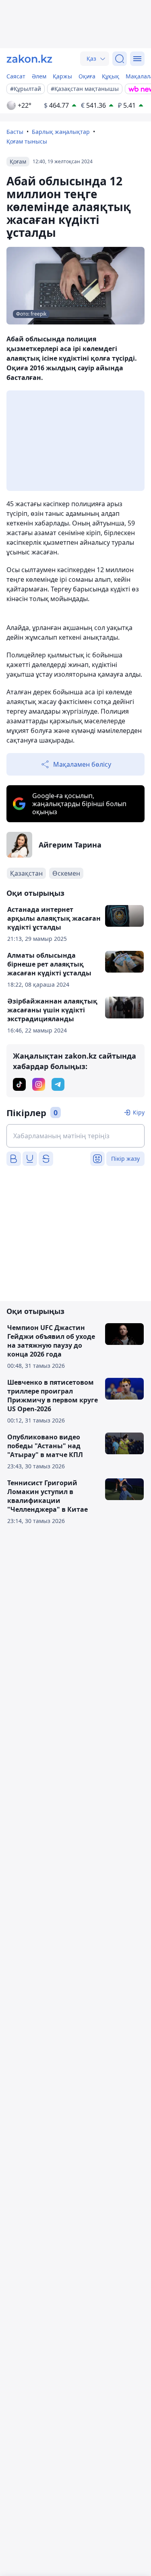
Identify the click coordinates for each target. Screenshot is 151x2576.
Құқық (111, 76)
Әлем (39, 76)
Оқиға (87, 76)
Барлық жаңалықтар (61, 132)
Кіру (139, 1112)
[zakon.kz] (29, 59)
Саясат (16, 76)
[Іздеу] (120, 59)
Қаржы (62, 76)
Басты (15, 132)
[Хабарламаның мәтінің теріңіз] (75, 1136)
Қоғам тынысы (27, 141)
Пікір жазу (125, 1159)
